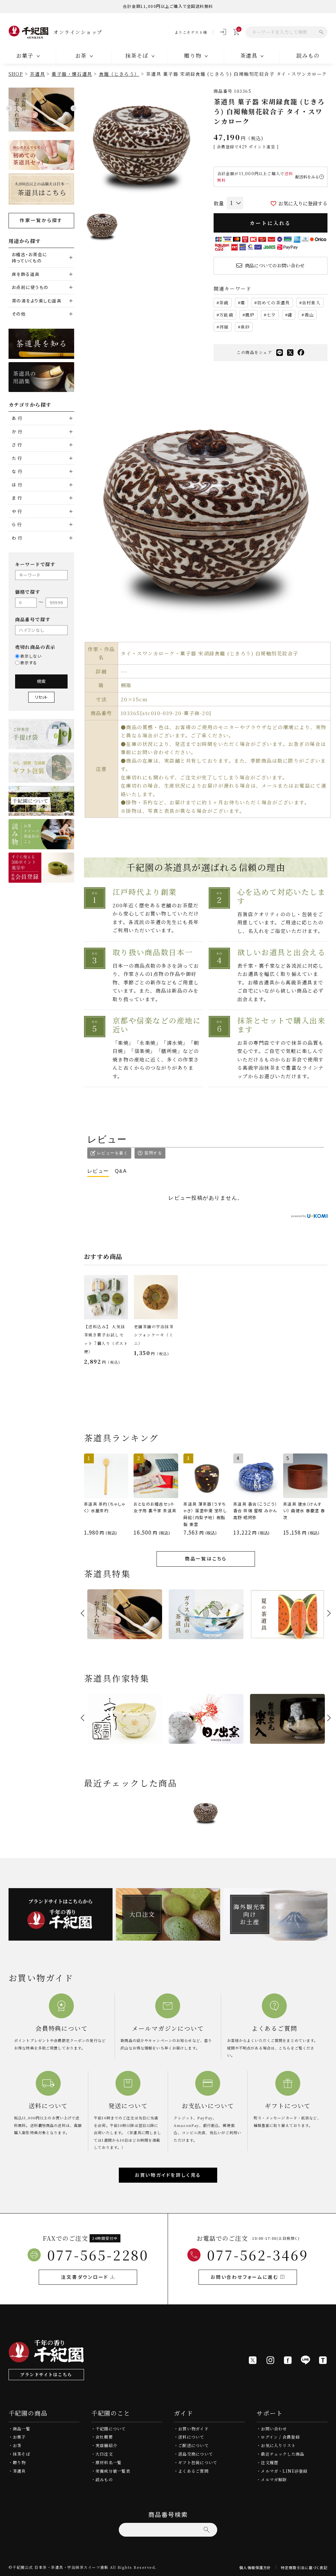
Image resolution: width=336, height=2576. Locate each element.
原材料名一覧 (108, 2463)
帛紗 (245, 327)
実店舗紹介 (106, 2445)
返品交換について (196, 2454)
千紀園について (111, 2429)
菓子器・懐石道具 (72, 74)
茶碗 (224, 303)
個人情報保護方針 (255, 2567)
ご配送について (193, 2445)
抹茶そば (21, 2454)
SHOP (16, 74)
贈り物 (19, 2463)
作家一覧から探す (41, 220)
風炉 (250, 315)
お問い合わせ (274, 2429)
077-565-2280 (98, 2255)
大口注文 (104, 2454)
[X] (253, 2360)
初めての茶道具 (273, 303)
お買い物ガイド (193, 2429)
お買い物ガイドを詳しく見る (168, 2175)
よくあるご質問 (193, 2471)
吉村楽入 (311, 303)
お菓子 (19, 2437)
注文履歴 (270, 2463)
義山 (309, 315)
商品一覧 (21, 2429)
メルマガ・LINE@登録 (284, 2471)
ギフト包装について (198, 2463)
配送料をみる (307, 177)
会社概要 (104, 2437)
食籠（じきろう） (119, 74)
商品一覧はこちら (206, 1558)
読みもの (308, 55)
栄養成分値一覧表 (113, 2471)
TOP (329, 2569)
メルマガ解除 (274, 2480)
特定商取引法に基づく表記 (304, 2567)
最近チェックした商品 (283, 2454)
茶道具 (37, 74)
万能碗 (226, 315)
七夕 (271, 315)
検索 (41, 681)
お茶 (17, 2445)
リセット (41, 697)
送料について (191, 2437)
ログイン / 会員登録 (280, 2437)
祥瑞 (224, 327)
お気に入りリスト (278, 2445)
